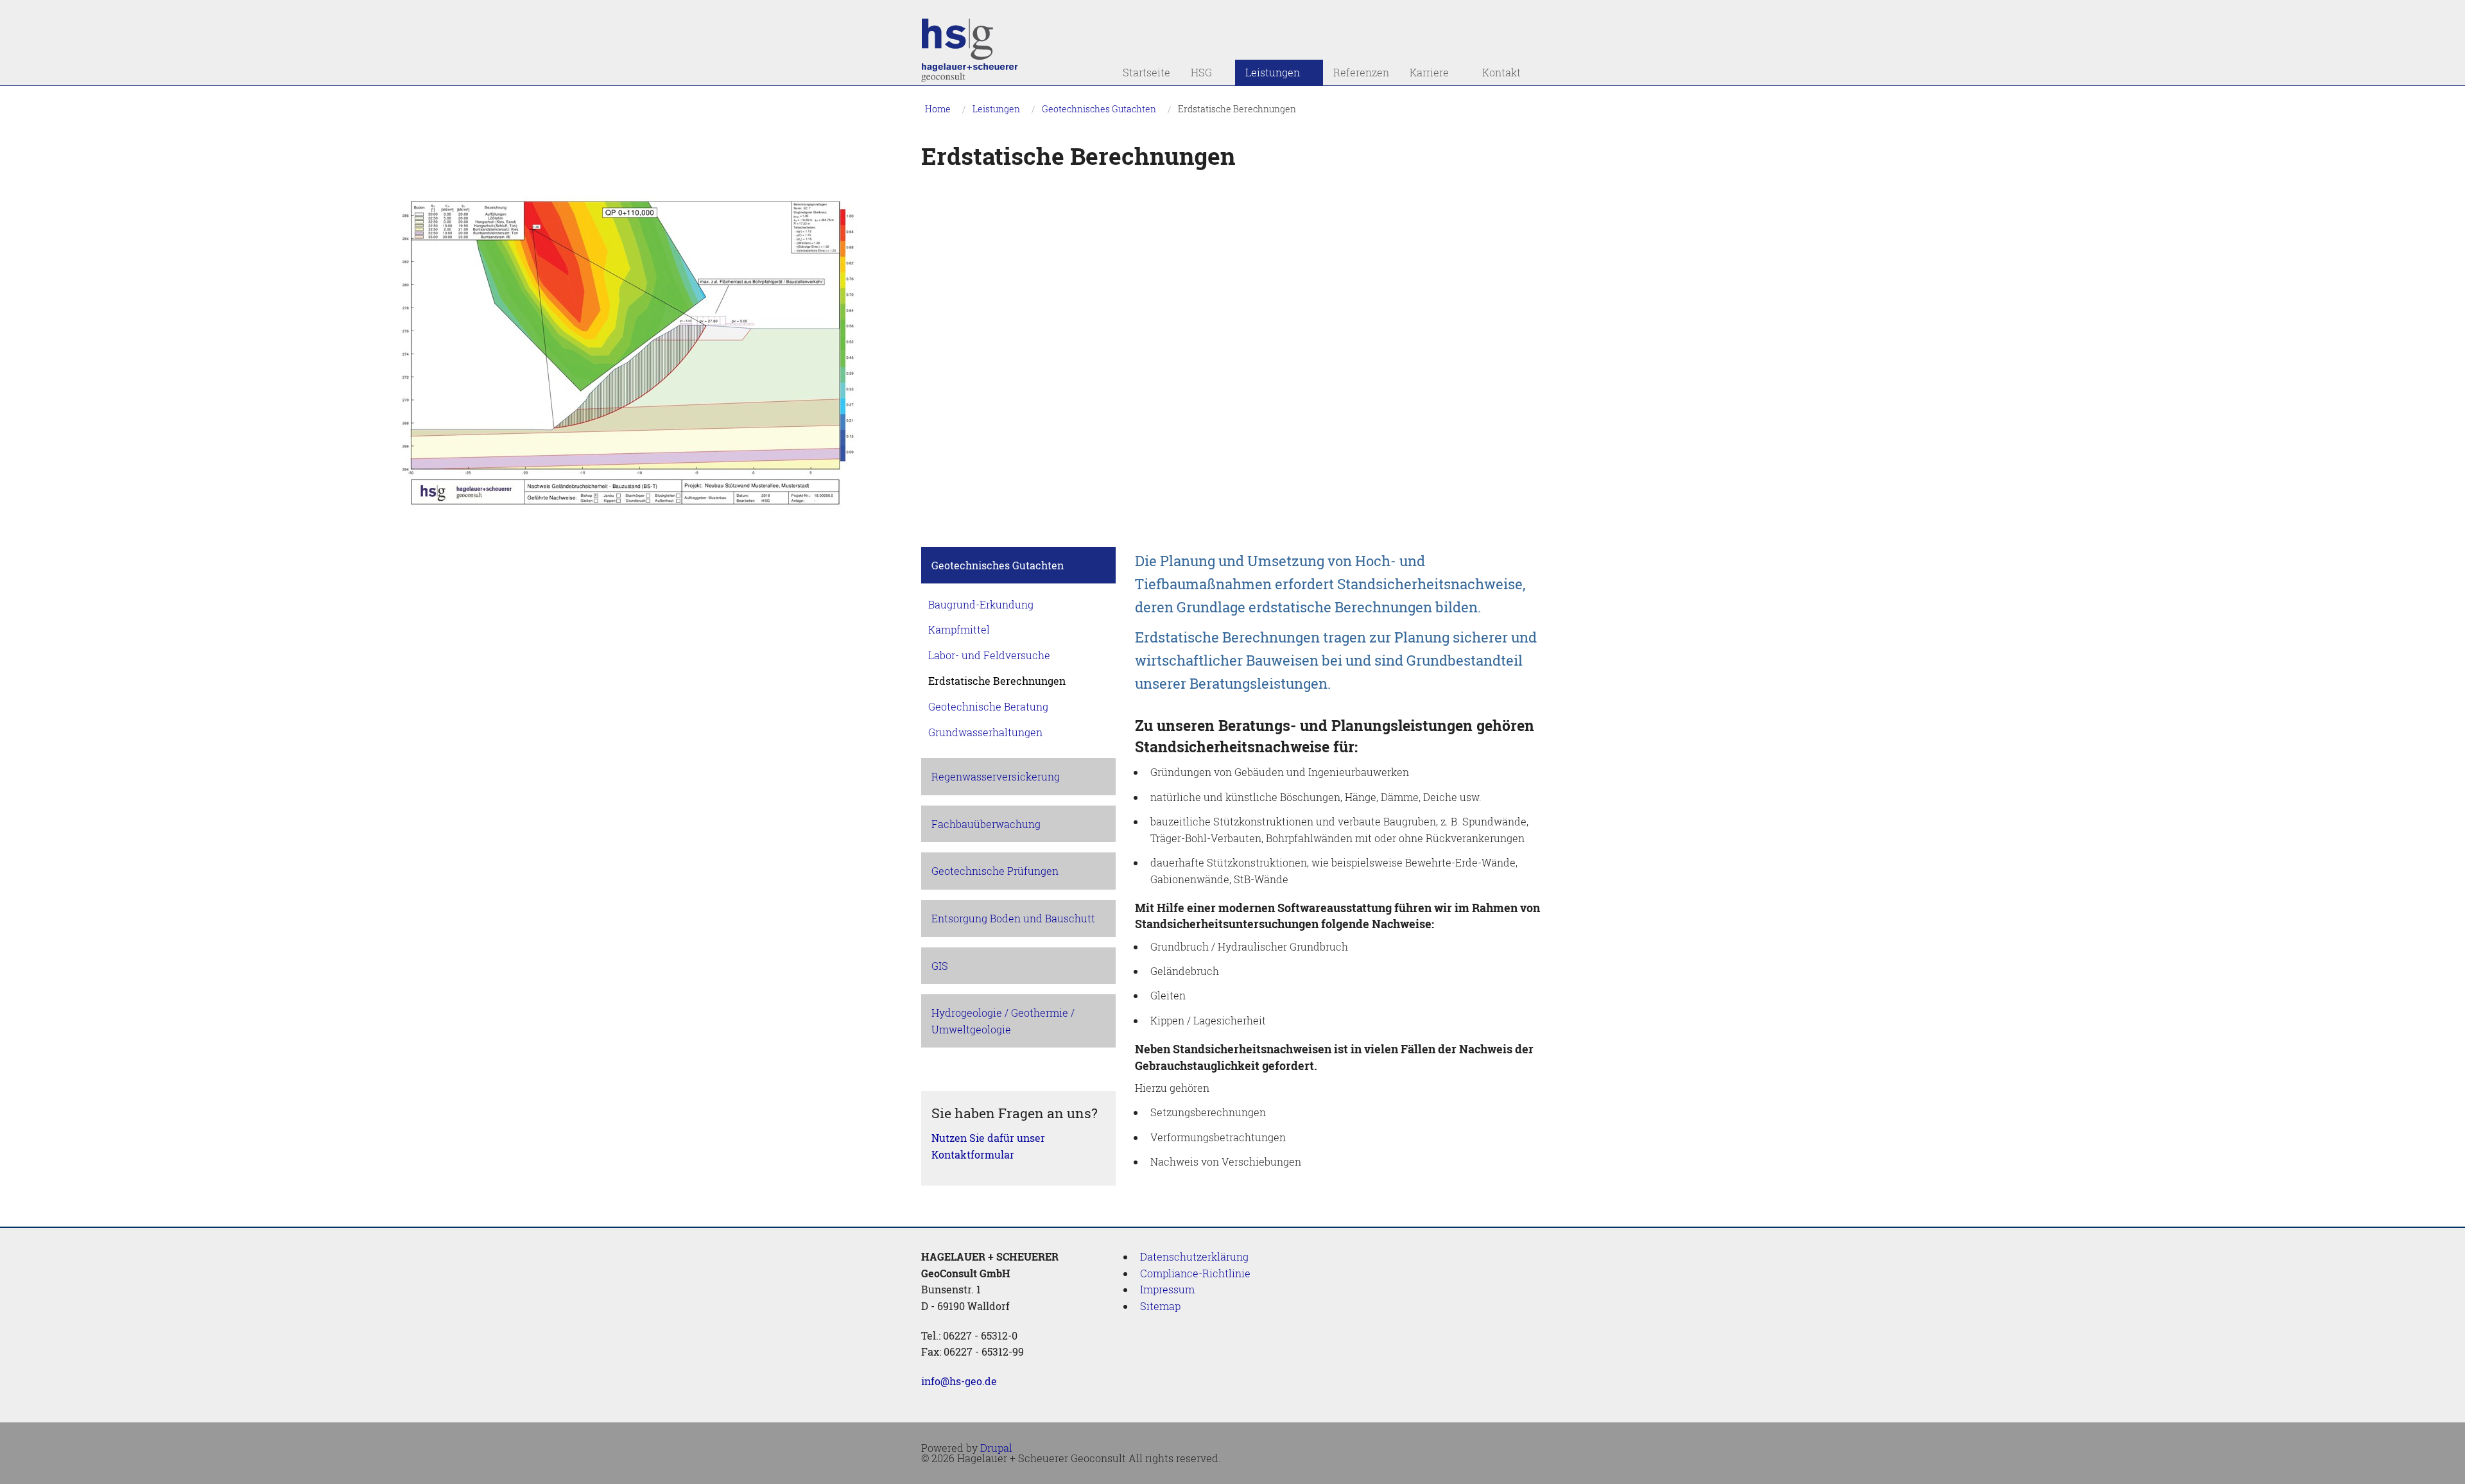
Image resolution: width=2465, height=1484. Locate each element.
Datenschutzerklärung (1194, 1256)
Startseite (1146, 72)
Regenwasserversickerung (996, 776)
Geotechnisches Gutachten (1099, 109)
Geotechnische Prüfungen (995, 871)
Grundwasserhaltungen (985, 732)
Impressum (1167, 1289)
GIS (940, 966)
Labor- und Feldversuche (989, 655)
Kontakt (1496, 73)
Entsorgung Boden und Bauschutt (1013, 918)
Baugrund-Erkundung (981, 604)
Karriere (1424, 73)
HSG (1196, 73)
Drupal (996, 1448)
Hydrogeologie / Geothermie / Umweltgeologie (1003, 1021)
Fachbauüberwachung (986, 824)
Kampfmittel (959, 629)
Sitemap (1160, 1306)
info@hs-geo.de (959, 1381)
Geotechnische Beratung (988, 706)
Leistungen (1267, 73)
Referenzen (1361, 72)
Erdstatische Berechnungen (1237, 109)
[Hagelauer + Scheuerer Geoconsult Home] (971, 52)
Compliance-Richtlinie (1195, 1273)
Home (938, 109)
